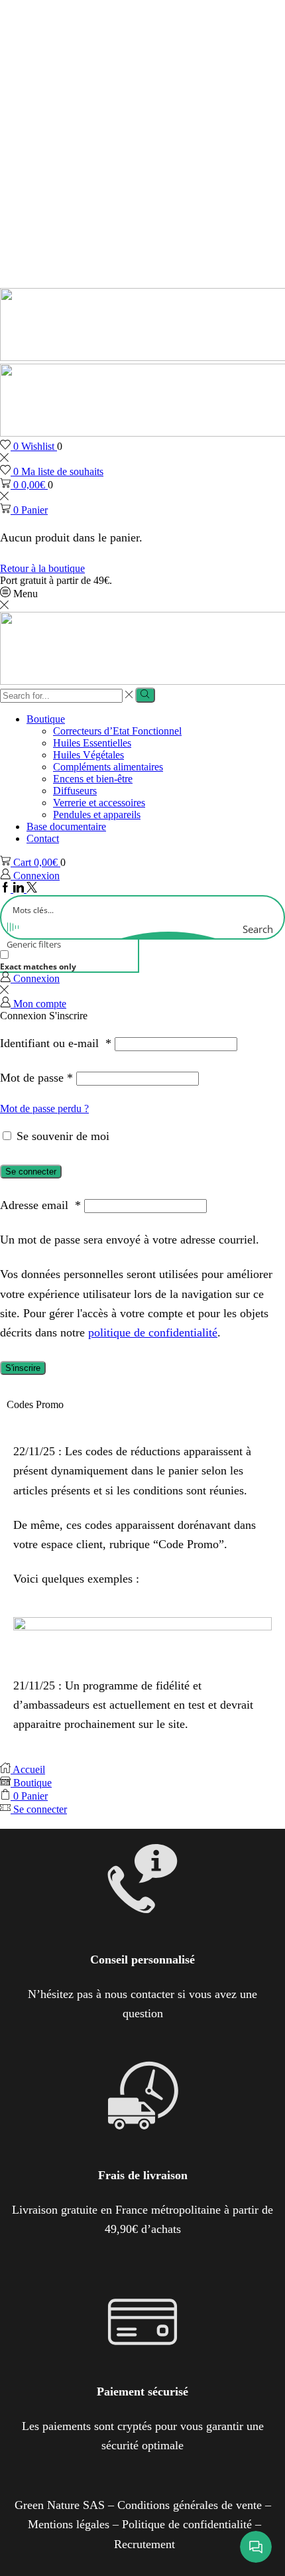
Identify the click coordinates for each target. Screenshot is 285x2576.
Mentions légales (69, 2524)
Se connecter (31, 1172)
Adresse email (40, 1205)
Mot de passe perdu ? (44, 1109)
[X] (32, 889)
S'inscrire (23, 1368)
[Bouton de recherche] (145, 695)
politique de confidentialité (153, 1332)
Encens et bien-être (93, 779)
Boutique (46, 719)
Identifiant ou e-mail (56, 1043)
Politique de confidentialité (187, 2524)
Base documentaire (66, 826)
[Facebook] (7, 889)
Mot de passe (36, 1078)
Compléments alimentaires (108, 767)
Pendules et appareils (97, 815)
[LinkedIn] (20, 889)
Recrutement (144, 2544)
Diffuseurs (75, 791)
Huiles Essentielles (92, 743)
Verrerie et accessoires (99, 803)
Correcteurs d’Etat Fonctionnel (117, 731)
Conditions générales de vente (190, 2505)
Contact (43, 838)
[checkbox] (66, 961)
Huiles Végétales (88, 755)
